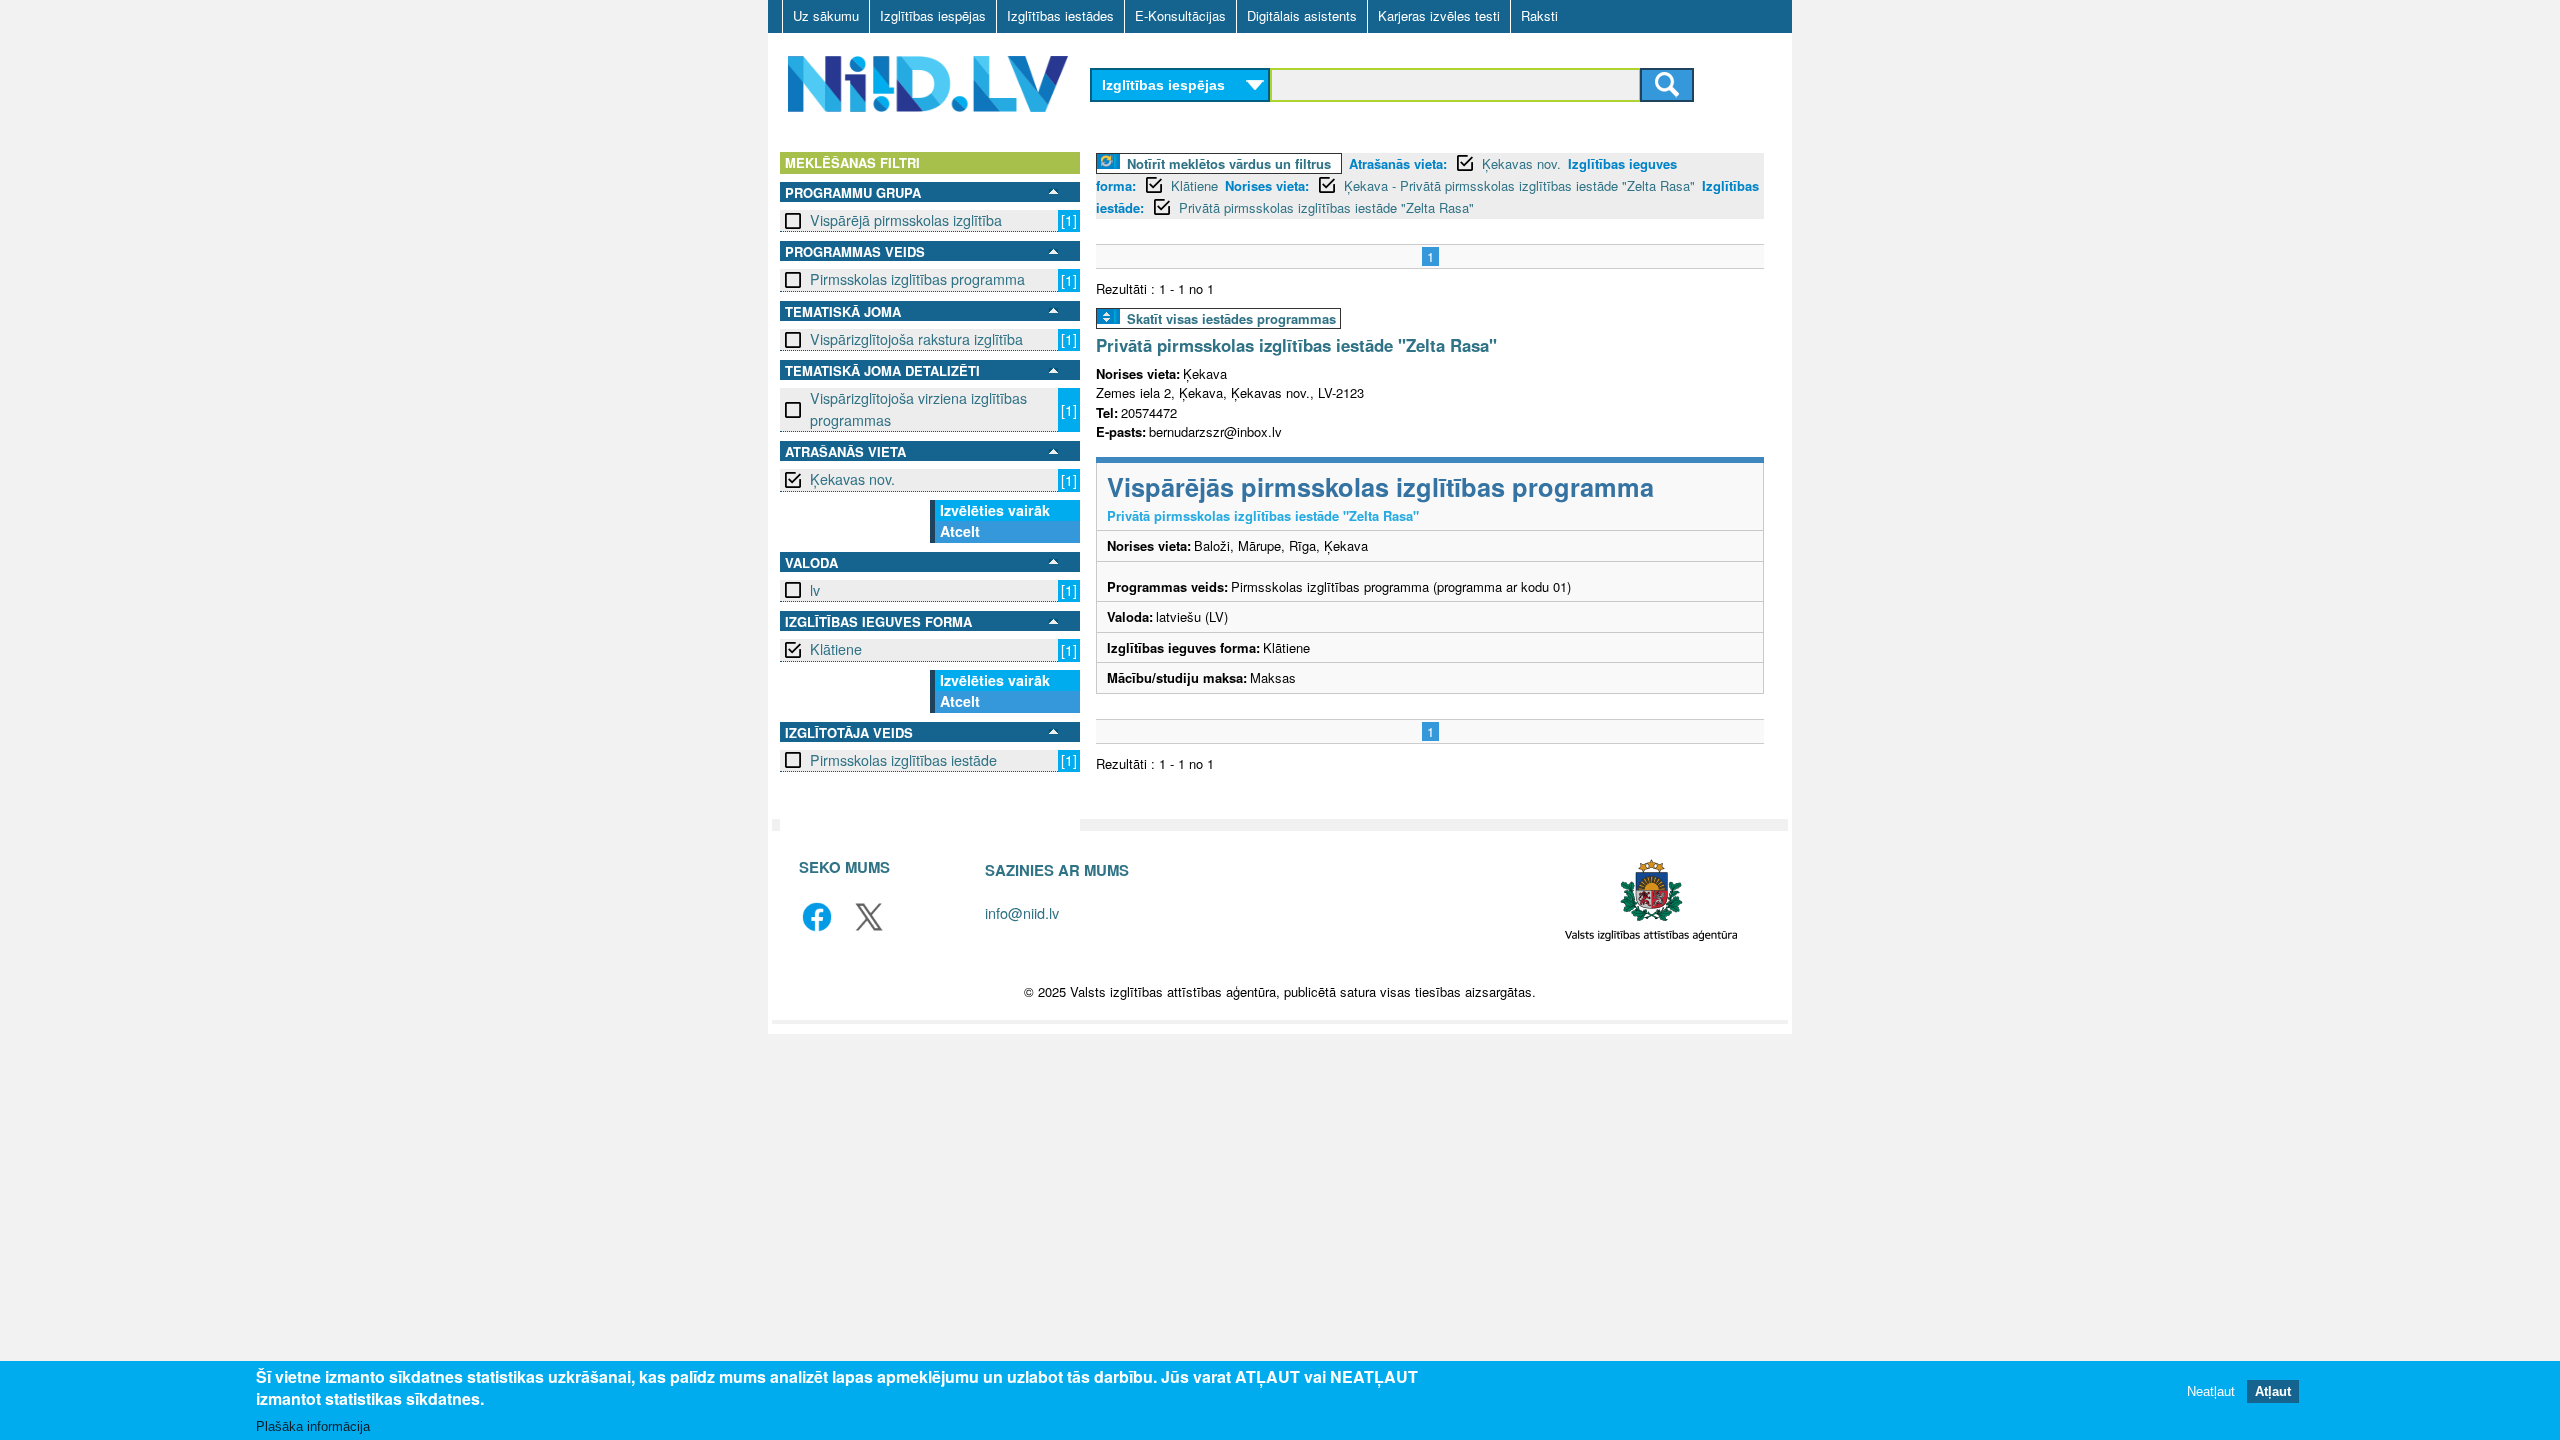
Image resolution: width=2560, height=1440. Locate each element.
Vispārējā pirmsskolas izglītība (906, 220)
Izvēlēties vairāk (995, 510)
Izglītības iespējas (933, 15)
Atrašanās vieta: (1398, 163)
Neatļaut (2211, 1392)
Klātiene (836, 649)
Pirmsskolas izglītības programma (917, 279)
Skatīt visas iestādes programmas (1231, 318)
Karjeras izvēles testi (1439, 15)
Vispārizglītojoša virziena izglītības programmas (918, 408)
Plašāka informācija (313, 1426)
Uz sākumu (826, 15)
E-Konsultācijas (1180, 15)
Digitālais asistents (1302, 15)
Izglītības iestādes (1060, 15)
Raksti (1539, 15)
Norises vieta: (1267, 185)
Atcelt (960, 531)
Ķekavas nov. (852, 479)
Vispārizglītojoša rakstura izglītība (916, 339)
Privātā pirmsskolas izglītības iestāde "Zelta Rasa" (1326, 207)
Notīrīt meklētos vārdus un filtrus (1229, 163)
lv (815, 590)
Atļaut (2273, 1392)
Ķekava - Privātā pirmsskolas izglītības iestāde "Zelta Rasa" (1519, 185)
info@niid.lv (1022, 912)
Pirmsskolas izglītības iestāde (903, 760)
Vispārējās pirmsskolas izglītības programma (1380, 486)
